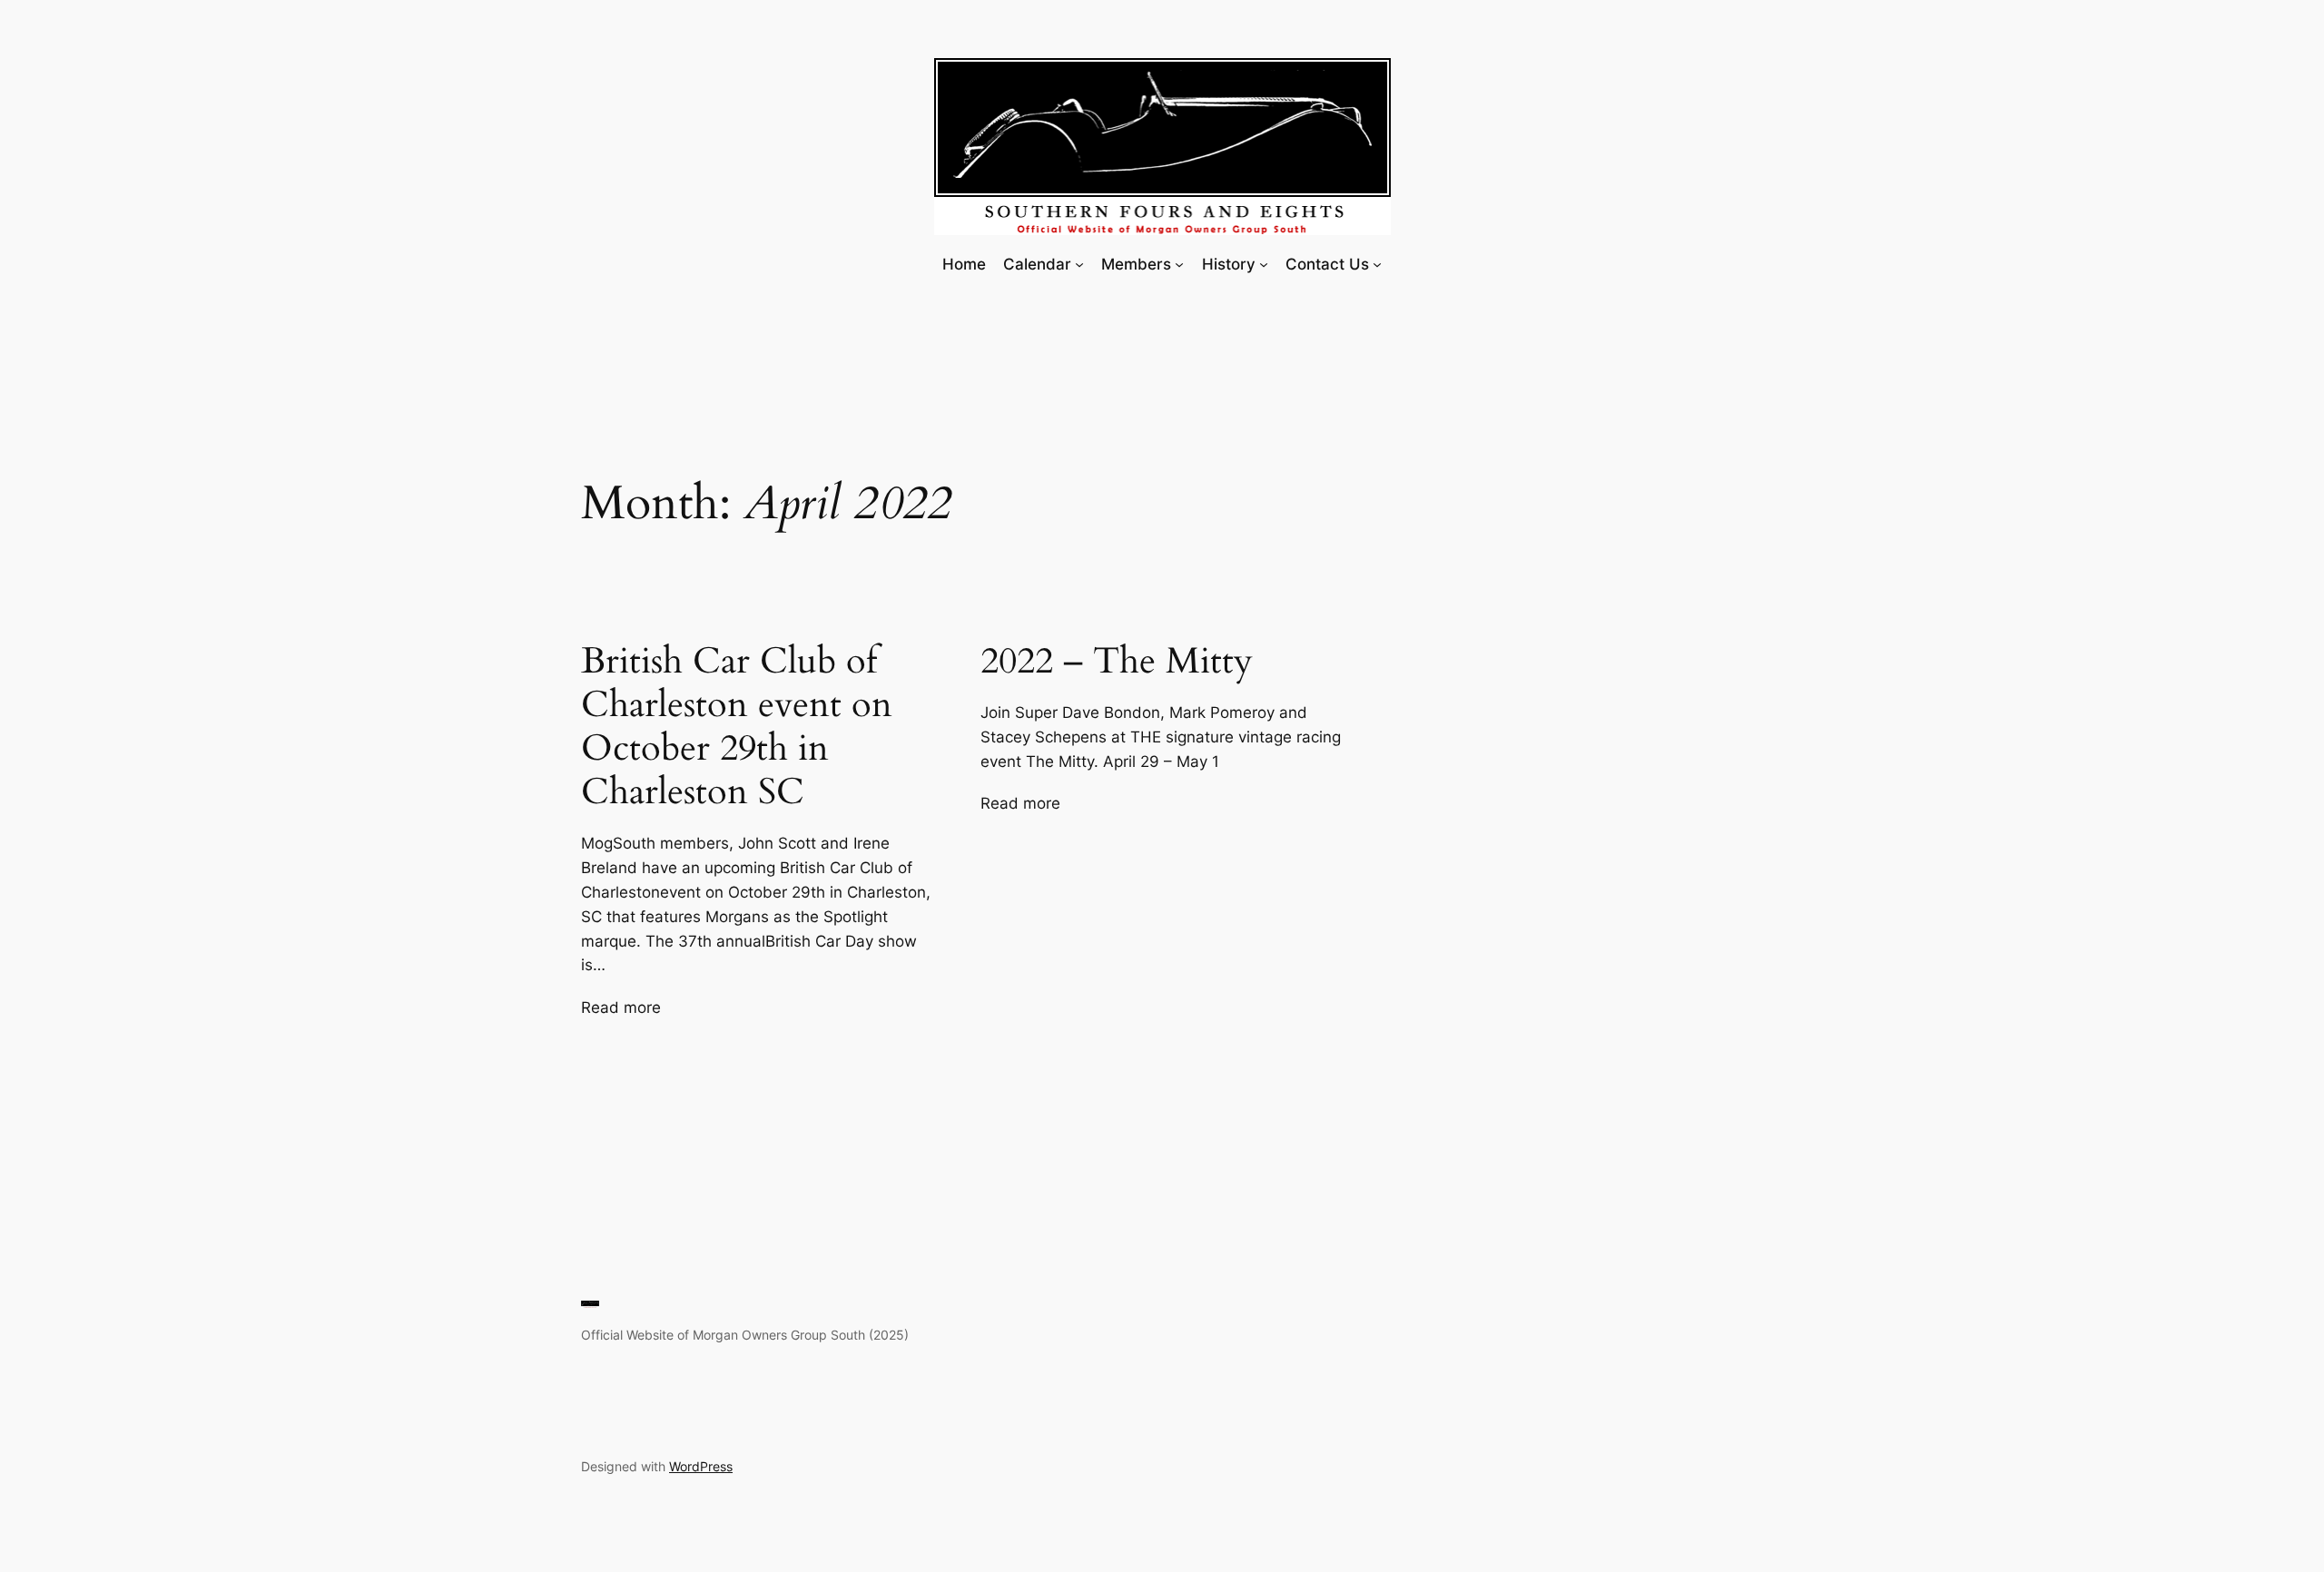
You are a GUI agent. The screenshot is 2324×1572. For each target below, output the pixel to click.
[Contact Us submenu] (1377, 264)
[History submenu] (1264, 264)
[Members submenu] (1179, 264)
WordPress (701, 1466)
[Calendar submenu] (1079, 264)
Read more (621, 1008)
